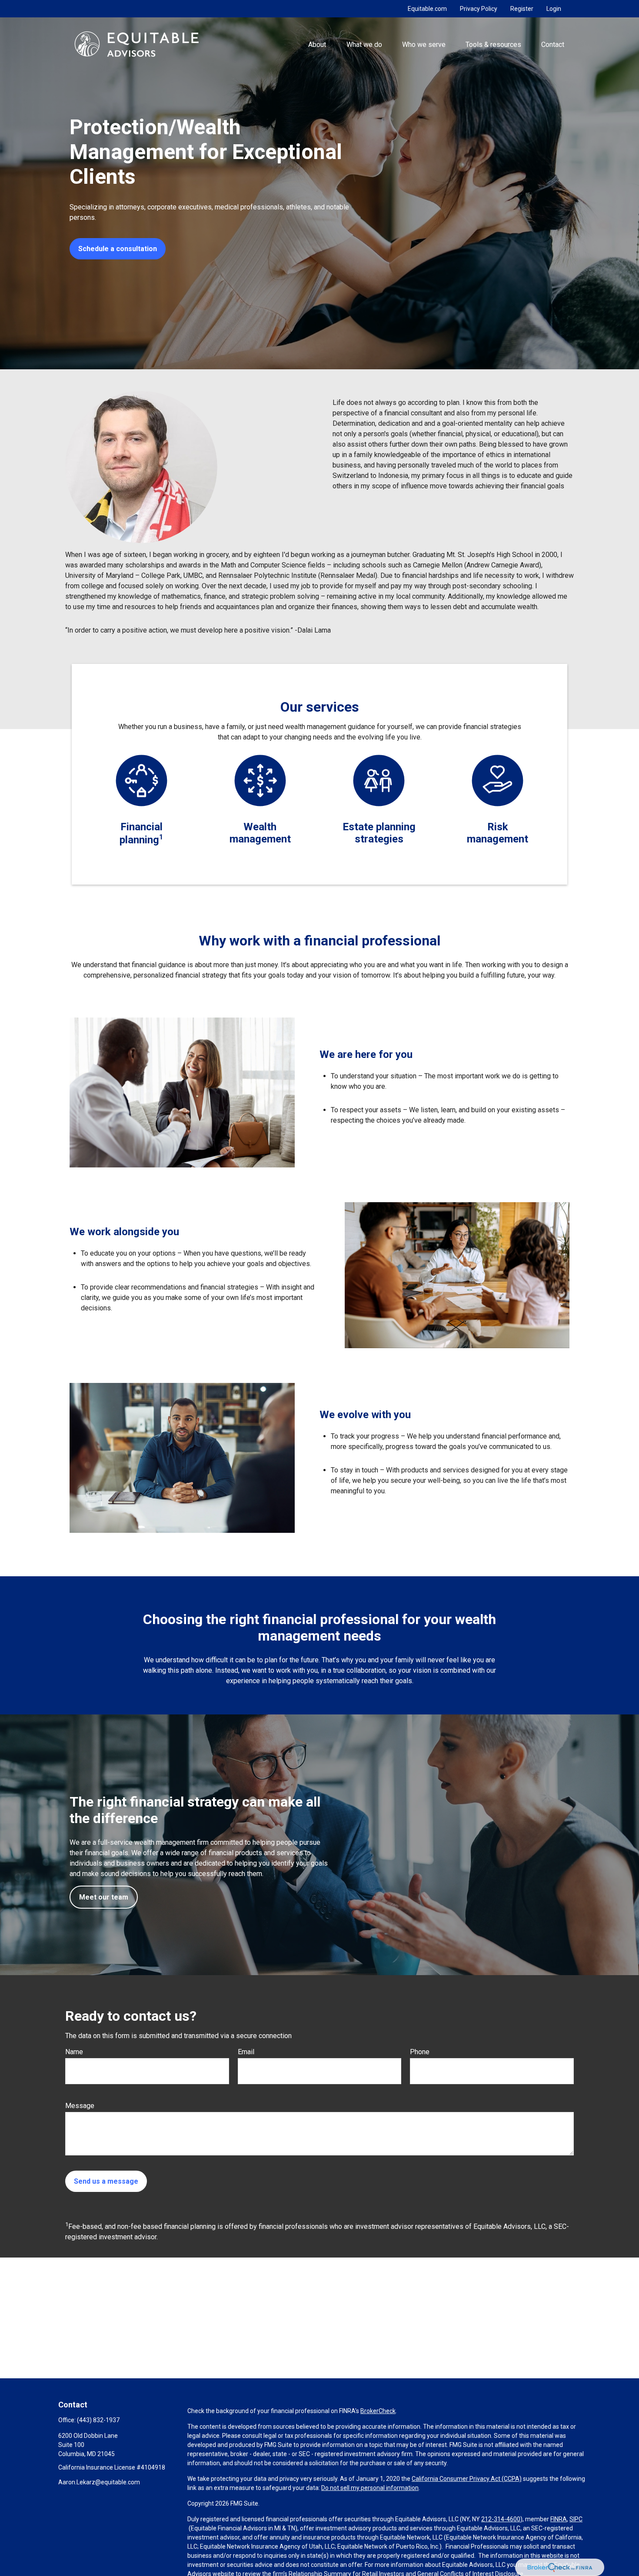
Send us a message (106, 2181)
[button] (317, 44)
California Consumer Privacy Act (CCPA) (467, 2479)
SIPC (576, 2519)
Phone (420, 2052)
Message (80, 2106)
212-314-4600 (501, 2519)
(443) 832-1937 (98, 2420)
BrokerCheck (378, 2411)
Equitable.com (427, 9)
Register (522, 9)
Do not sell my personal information (370, 2488)
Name (74, 2052)
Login (554, 9)
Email (246, 2052)
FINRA (559, 2519)
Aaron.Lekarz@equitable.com (99, 2482)
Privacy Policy (479, 9)
